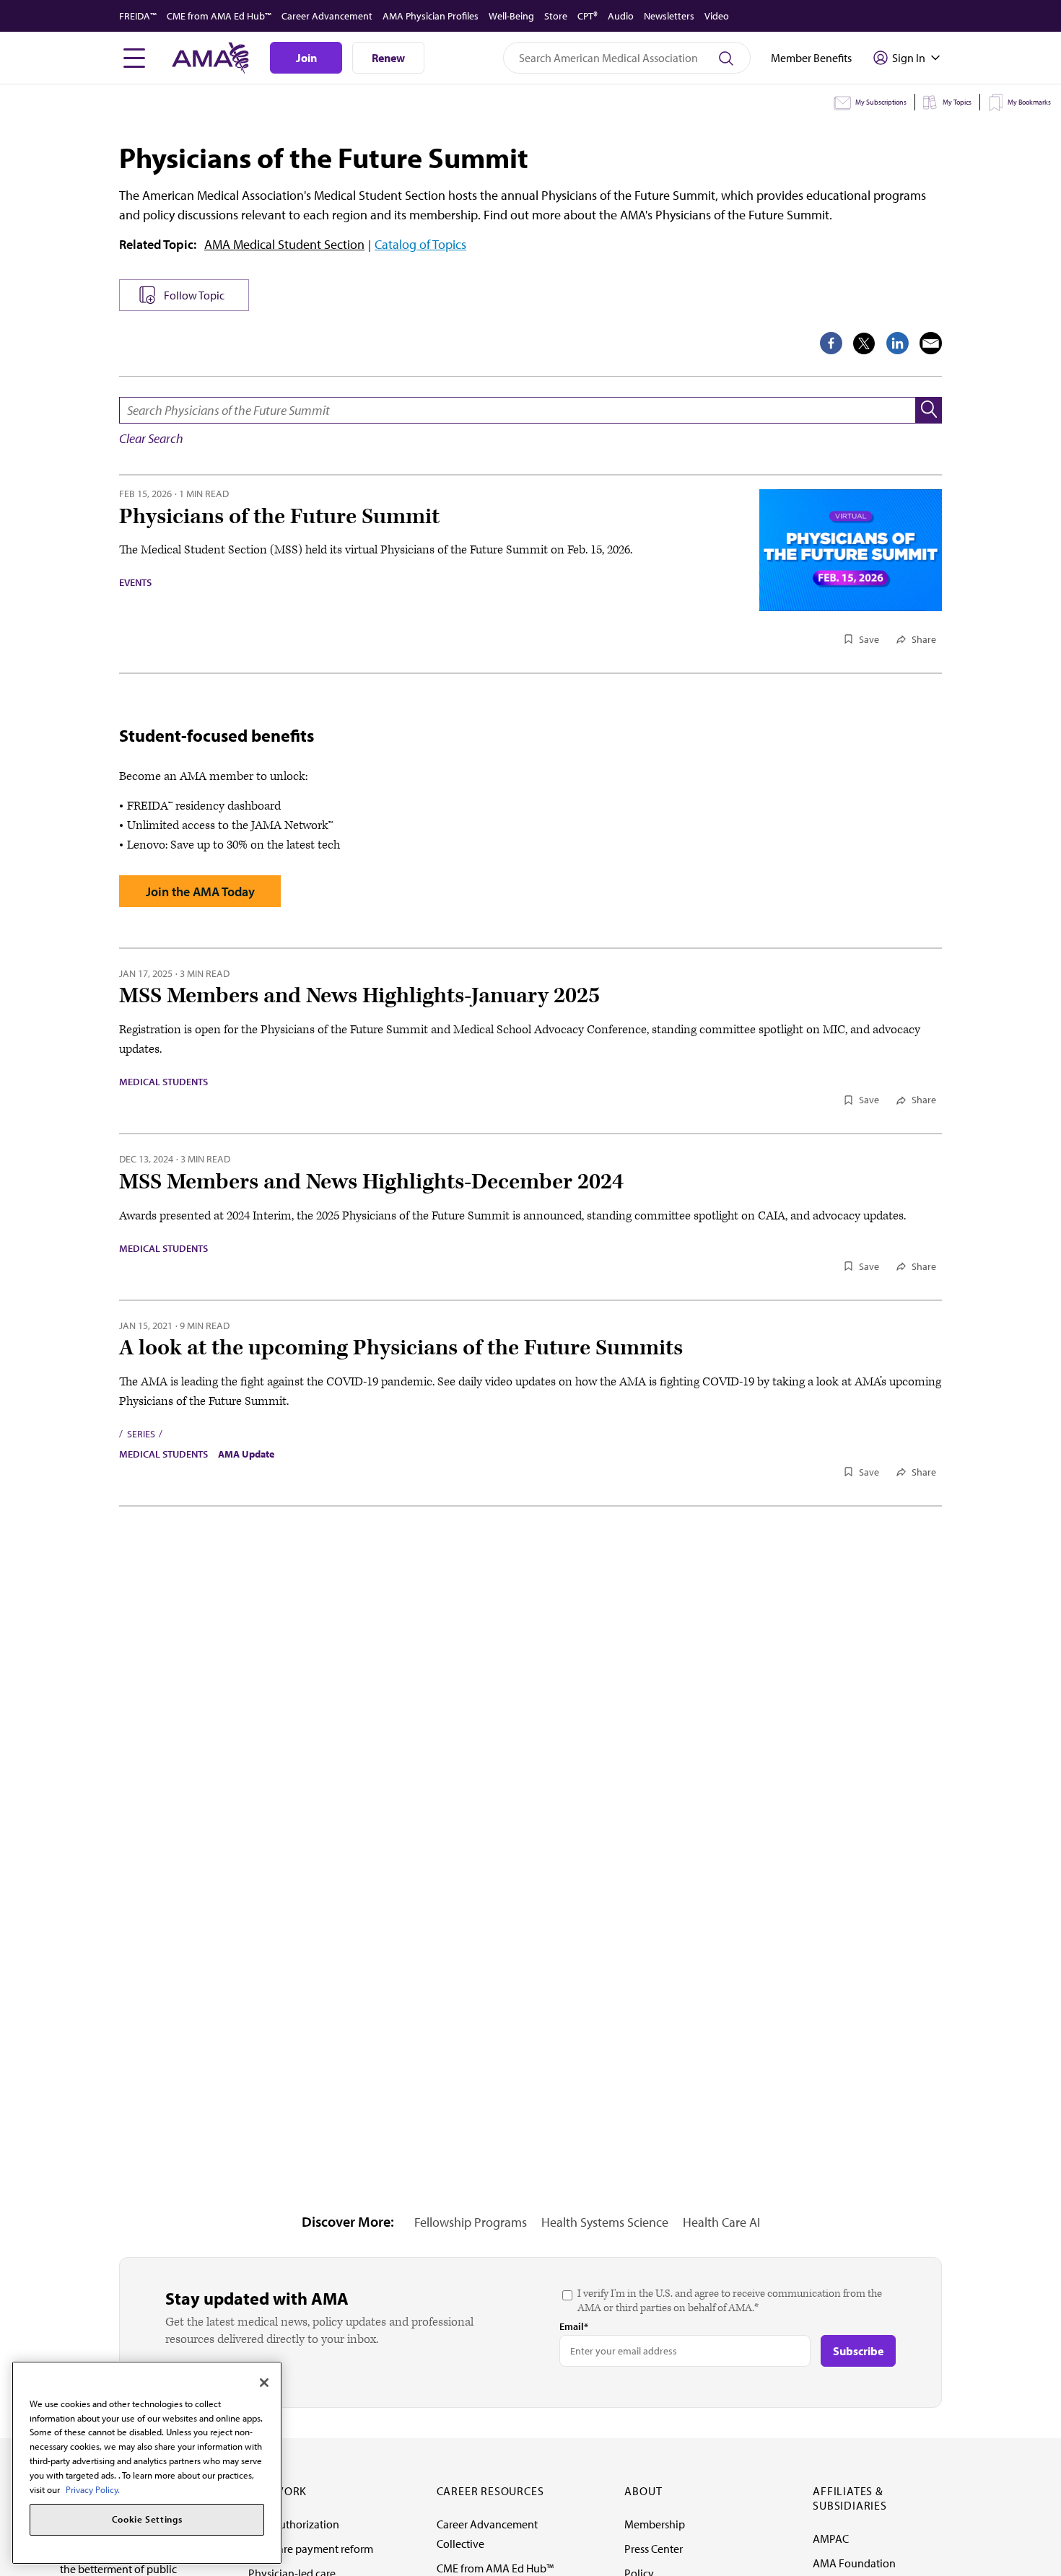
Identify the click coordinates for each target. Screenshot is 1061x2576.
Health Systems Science (605, 2222)
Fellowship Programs (471, 2222)
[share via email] (931, 343)
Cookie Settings (147, 2520)
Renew (388, 58)
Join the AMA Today (200, 891)
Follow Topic (194, 295)
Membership (655, 2524)
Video (717, 16)
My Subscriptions (881, 102)
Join (306, 58)
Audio (621, 16)
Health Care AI (721, 2222)
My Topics (957, 102)
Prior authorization (294, 2524)
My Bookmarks (1029, 102)
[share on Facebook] (831, 343)
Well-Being (511, 16)
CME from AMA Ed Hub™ (219, 16)
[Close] (264, 2383)
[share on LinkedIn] (898, 343)
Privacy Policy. (93, 2489)
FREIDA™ (138, 16)
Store (556, 16)
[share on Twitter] (864, 343)
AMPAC (831, 2538)
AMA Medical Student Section (284, 244)
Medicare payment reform (311, 2549)
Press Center (654, 2549)
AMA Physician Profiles (431, 16)
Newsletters (669, 16)
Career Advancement (327, 16)
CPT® (588, 16)
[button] (929, 410)
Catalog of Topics (420, 244)
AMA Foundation (854, 2563)
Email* (574, 2326)
